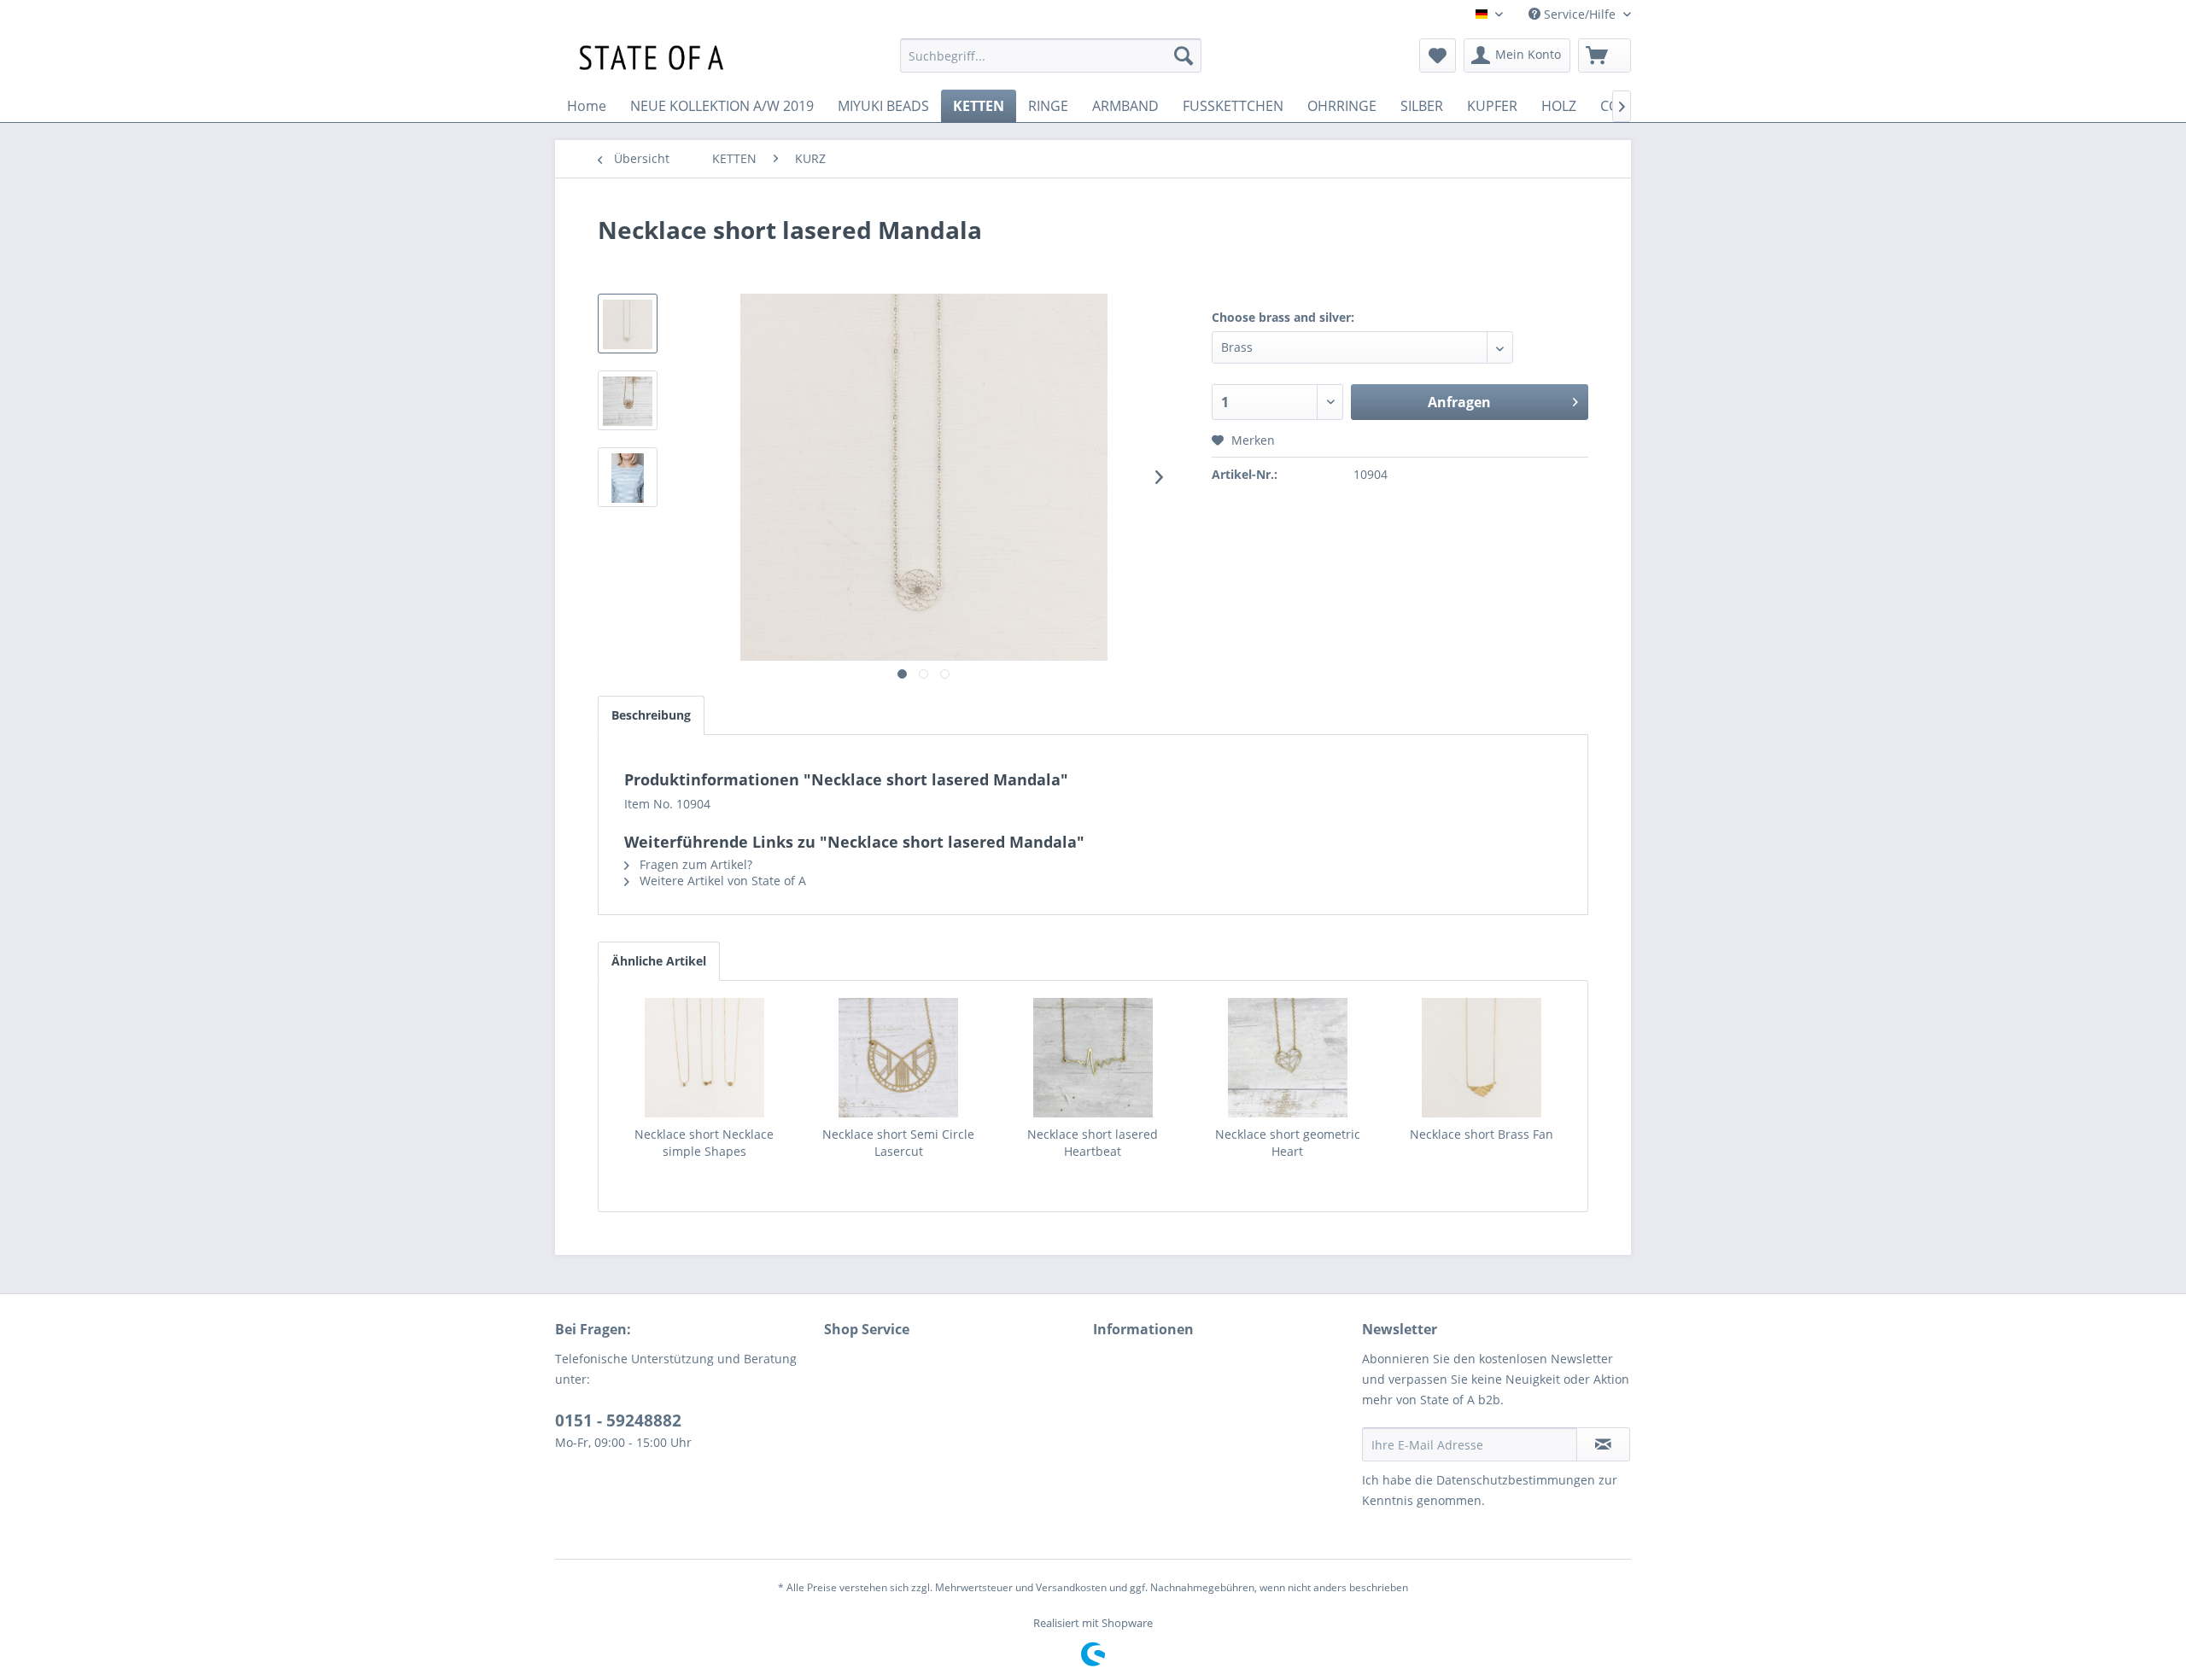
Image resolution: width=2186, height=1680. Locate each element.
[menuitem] (1051, 55)
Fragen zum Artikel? (694, 864)
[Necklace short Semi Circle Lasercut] (899, 1058)
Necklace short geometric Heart (1288, 1143)
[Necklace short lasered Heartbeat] (1093, 1058)
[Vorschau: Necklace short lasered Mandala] (628, 324)
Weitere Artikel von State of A (721, 881)
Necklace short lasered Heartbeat (1093, 1143)
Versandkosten (1071, 1587)
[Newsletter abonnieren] (1603, 1444)
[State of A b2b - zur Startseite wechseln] (648, 60)
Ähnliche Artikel (659, 961)
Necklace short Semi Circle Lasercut (898, 1143)
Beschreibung (651, 715)
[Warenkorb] (1604, 55)
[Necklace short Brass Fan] (1482, 1058)
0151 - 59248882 (618, 1420)
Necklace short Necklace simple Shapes (704, 1143)
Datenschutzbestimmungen (1516, 1480)
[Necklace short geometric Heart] (1288, 1058)
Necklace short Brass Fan (1482, 1134)
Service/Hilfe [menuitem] (1580, 14)
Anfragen (1459, 402)
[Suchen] (1184, 55)
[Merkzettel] (1438, 55)
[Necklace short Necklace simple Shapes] (704, 1058)
